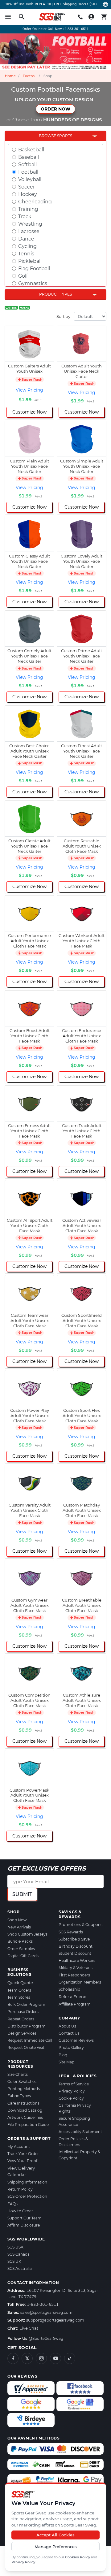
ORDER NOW (55, 109)
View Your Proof (22, 2161)
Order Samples (21, 1949)
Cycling (27, 246)
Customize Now (29, 412)
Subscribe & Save (74, 1939)
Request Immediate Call (30, 2040)
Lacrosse (29, 231)
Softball (27, 165)
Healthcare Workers (77, 1960)
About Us (67, 2026)
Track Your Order (23, 2154)
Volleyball (30, 179)
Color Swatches (22, 2082)
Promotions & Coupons (80, 1925)
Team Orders (19, 1990)
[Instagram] (41, 2358)
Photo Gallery (71, 2047)
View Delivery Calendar (21, 2171)
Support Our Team (25, 2218)
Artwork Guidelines (25, 2117)
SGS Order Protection (27, 2196)
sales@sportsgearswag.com (46, 2312)
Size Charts (18, 2074)
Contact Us (69, 2033)
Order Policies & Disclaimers (73, 2142)
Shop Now (17, 1920)
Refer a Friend (73, 1997)
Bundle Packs (20, 1941)
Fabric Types (19, 2096)
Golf (23, 276)
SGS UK (14, 2261)
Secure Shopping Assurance (74, 2121)
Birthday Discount (76, 1946)
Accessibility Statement (80, 2132)
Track (25, 217)
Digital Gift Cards (23, 1956)
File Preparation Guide (28, 2125)
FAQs (12, 2204)
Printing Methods (24, 2089)
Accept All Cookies (55, 2535)
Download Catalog (25, 2110)
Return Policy (20, 2189)
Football (30, 76)
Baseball (29, 157)
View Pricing (29, 390)
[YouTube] (55, 2358)
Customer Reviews (76, 2040)
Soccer (27, 187)
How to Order (20, 2211)
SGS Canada (18, 2254)
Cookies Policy (78, 2557)
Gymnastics (33, 283)
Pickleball (30, 261)
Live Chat (29, 2328)
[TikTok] (70, 2358)
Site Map (66, 2062)
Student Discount (75, 1953)
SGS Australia (20, 2268)
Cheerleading (35, 202)
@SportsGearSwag (46, 2338)
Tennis (26, 254)
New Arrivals (19, 1927)
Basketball (31, 150)
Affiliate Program (75, 2004)
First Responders (74, 1975)
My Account (19, 2147)
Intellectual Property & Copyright (79, 2155)
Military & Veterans (76, 1968)
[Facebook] (13, 2358)
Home (10, 76)
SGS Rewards (71, 1932)
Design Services (22, 2033)
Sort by (63, 316)
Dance (26, 239)
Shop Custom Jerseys (27, 1934)
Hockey (28, 194)
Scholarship (69, 1989)
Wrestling (30, 224)
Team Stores (19, 1997)
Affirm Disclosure (24, 2225)
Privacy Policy (23, 2562)
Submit (22, 1894)
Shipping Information (27, 2182)
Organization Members (80, 1982)
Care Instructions (23, 2103)
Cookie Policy (71, 2098)
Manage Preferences (56, 2547)
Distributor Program (27, 2026)
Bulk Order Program (26, 2004)
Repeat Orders (21, 2019)
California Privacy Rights (75, 2108)
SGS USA (15, 2247)
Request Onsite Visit (26, 2047)
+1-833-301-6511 (76, 29)
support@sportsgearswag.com (55, 2320)
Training (28, 209)
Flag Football (34, 269)
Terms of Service (74, 2084)
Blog (63, 2055)
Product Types (55, 294)
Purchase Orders (23, 2012)
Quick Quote (20, 1983)
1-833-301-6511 (43, 2304)
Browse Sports (55, 136)
